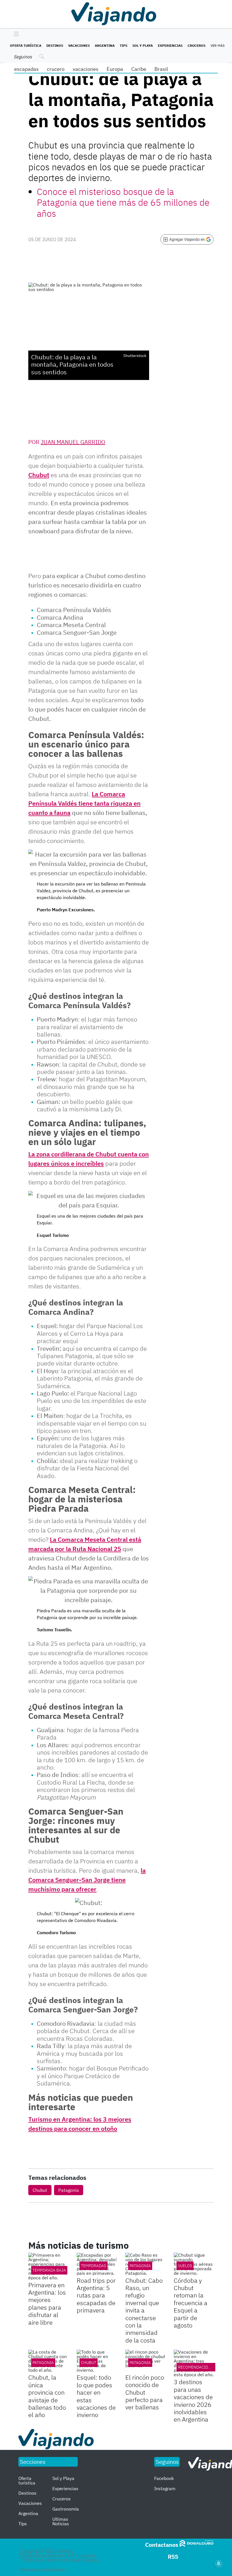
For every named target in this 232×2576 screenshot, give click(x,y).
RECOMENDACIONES (197, 2367)
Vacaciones (79, 45)
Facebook (164, 2478)
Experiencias (170, 45)
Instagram (165, 2488)
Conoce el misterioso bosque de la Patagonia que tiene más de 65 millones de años (123, 202)
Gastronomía (66, 2509)
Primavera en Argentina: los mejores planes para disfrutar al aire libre (47, 2304)
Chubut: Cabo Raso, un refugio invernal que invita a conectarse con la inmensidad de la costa (144, 2310)
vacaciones (86, 69)
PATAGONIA (140, 2266)
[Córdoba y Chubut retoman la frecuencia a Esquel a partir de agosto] (194, 2264)
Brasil (161, 69)
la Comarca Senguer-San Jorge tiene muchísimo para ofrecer (87, 1880)
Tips (123, 45)
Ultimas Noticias (61, 2521)
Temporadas (94, 2266)
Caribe (139, 69)
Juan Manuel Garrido (73, 442)
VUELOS (185, 2266)
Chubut (39, 475)
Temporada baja (49, 2270)
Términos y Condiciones (43, 2569)
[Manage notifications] (219, 2564)
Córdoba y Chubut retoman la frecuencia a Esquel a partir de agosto (191, 2303)
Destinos (55, 45)
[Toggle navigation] (15, 34)
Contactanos (162, 2545)
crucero (56, 69)
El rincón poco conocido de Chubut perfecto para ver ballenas (145, 2392)
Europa (115, 69)
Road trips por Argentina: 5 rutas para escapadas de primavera (96, 2295)
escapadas (26, 69)
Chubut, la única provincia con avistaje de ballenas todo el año (47, 2396)
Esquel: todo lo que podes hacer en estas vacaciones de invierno (96, 2396)
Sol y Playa (143, 45)
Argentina (105, 45)
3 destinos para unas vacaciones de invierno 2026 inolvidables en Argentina (193, 2400)
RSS (173, 2557)
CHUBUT (89, 2363)
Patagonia (69, 2190)
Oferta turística (26, 45)
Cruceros (196, 45)
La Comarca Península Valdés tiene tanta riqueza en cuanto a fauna (84, 803)
